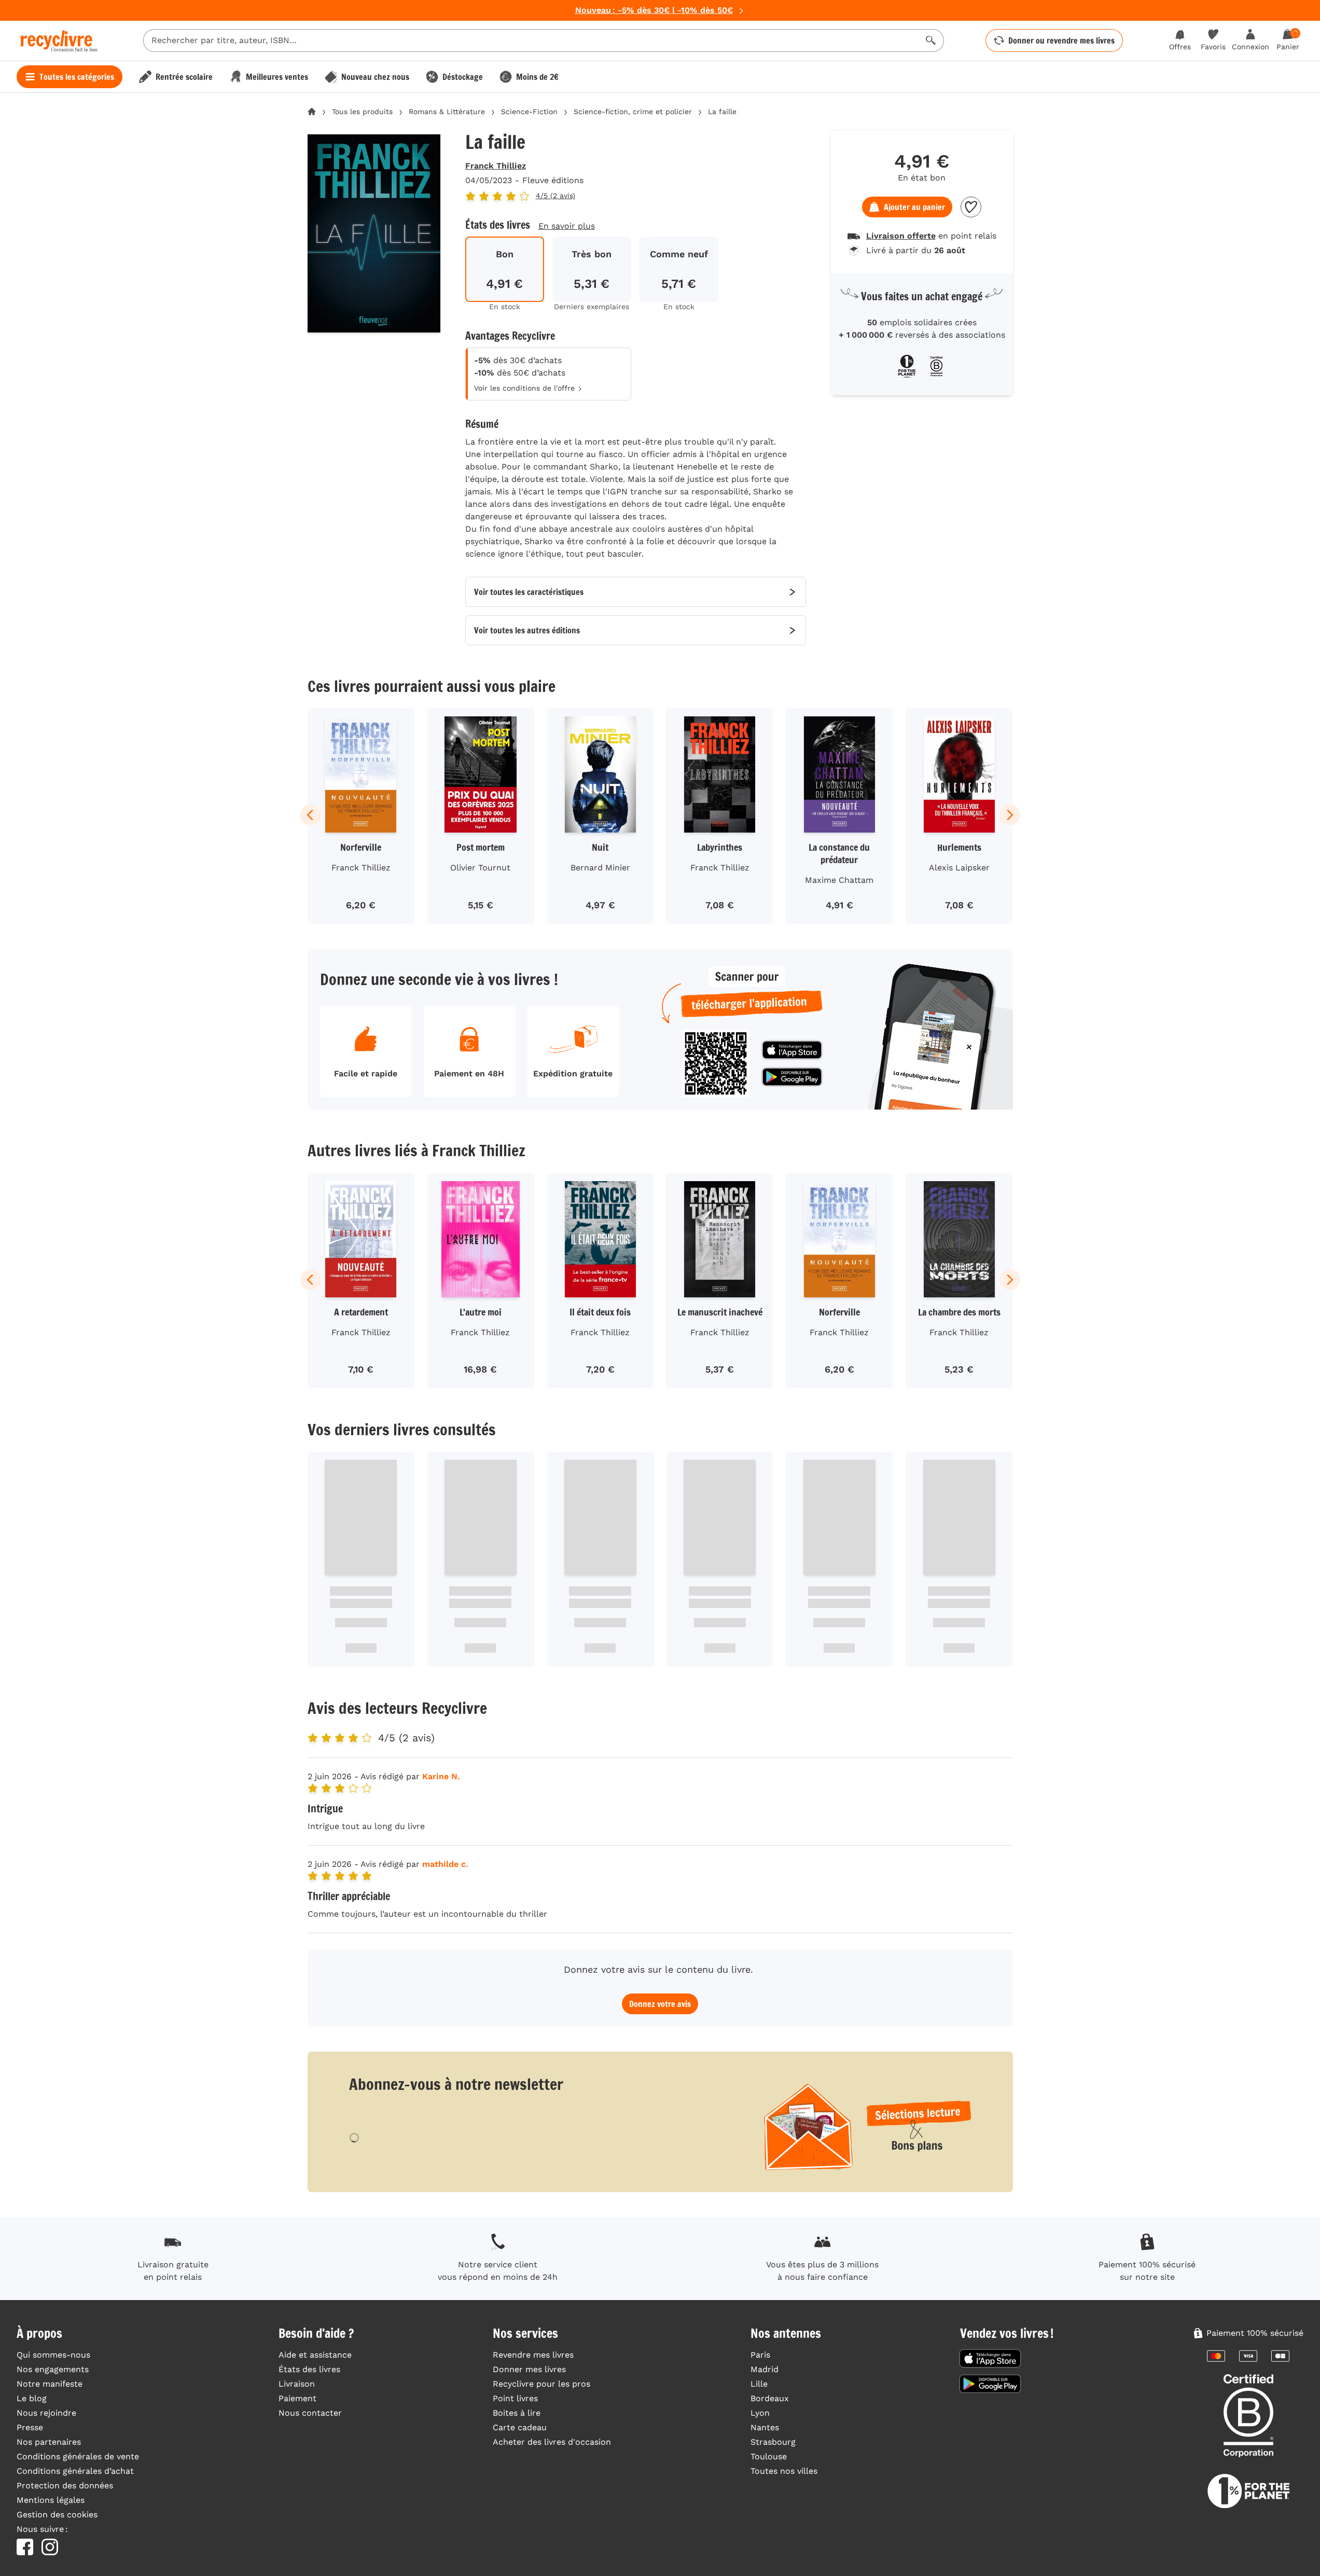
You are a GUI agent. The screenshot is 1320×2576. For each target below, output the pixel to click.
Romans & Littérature (447, 112)
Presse (30, 2427)
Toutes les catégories (77, 77)
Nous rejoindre (46, 2413)
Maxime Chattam (839, 880)
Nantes (765, 2427)
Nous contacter (310, 2413)
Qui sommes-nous (53, 2355)
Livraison (297, 2384)
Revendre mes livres (533, 2355)
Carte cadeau (520, 2427)
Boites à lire (517, 2413)
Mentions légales (51, 2500)
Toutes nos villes (784, 2471)
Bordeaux (770, 2398)
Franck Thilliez (496, 166)
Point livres (515, 2398)
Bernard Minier (600, 868)
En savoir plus (567, 226)
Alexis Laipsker (959, 868)
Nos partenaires (49, 2442)
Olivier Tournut (480, 868)
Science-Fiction (529, 112)
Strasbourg (773, 2442)
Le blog (32, 2398)
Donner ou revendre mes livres (1061, 40)
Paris (760, 2355)
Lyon (760, 2413)
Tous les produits (362, 112)
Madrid (765, 2369)
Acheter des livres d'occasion (552, 2442)
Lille (759, 2384)
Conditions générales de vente (78, 2456)
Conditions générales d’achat (75, 2471)
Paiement (297, 2398)
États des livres (309, 2369)
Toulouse (769, 2456)
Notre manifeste (50, 2384)
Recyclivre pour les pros (541, 2384)
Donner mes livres (529, 2369)
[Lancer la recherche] (931, 40)
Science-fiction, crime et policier (633, 112)
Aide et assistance (315, 2355)
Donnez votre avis (660, 2004)
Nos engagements (53, 2369)
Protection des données (65, 2485)
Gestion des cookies (57, 2515)
